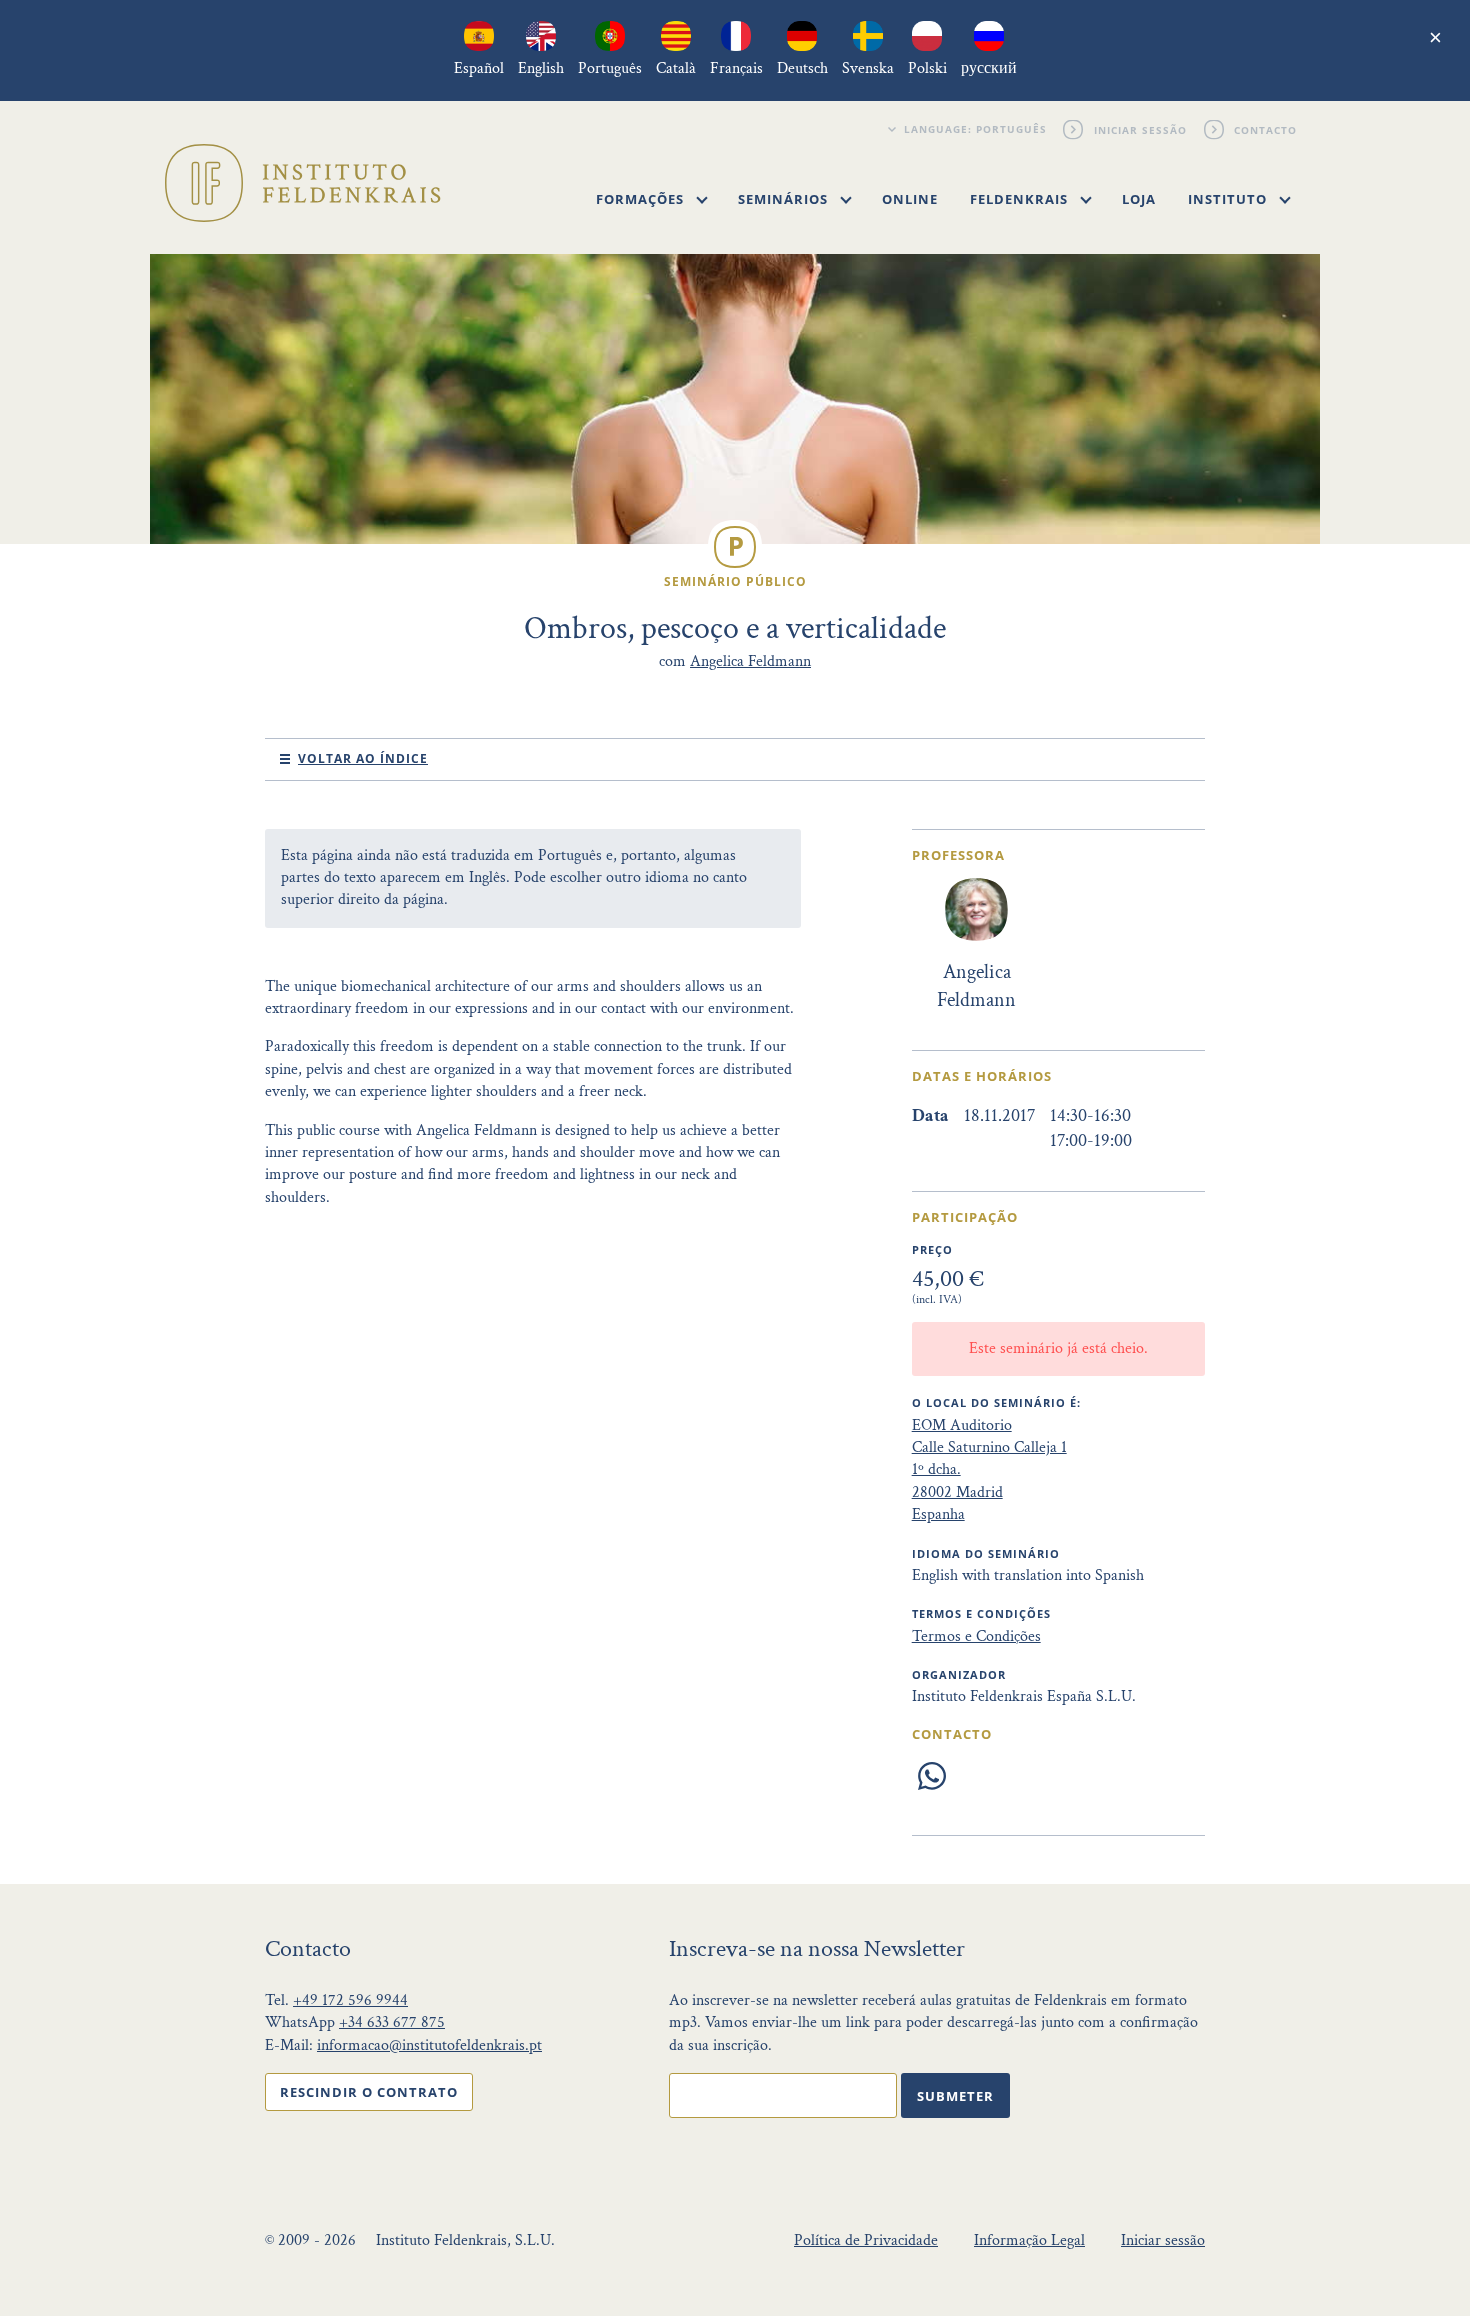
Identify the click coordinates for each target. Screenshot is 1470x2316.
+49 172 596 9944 (350, 2000)
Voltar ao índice (363, 758)
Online (910, 199)
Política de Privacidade (866, 2240)
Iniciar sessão (1140, 129)
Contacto (1266, 129)
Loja (1139, 199)
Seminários (785, 199)
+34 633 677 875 (392, 2022)
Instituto (1229, 199)
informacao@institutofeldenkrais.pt (429, 2045)
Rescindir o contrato (369, 2092)
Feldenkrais (1021, 199)
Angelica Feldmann (750, 661)
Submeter (955, 2096)
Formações (642, 199)
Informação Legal (1029, 2240)
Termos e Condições (976, 1636)
